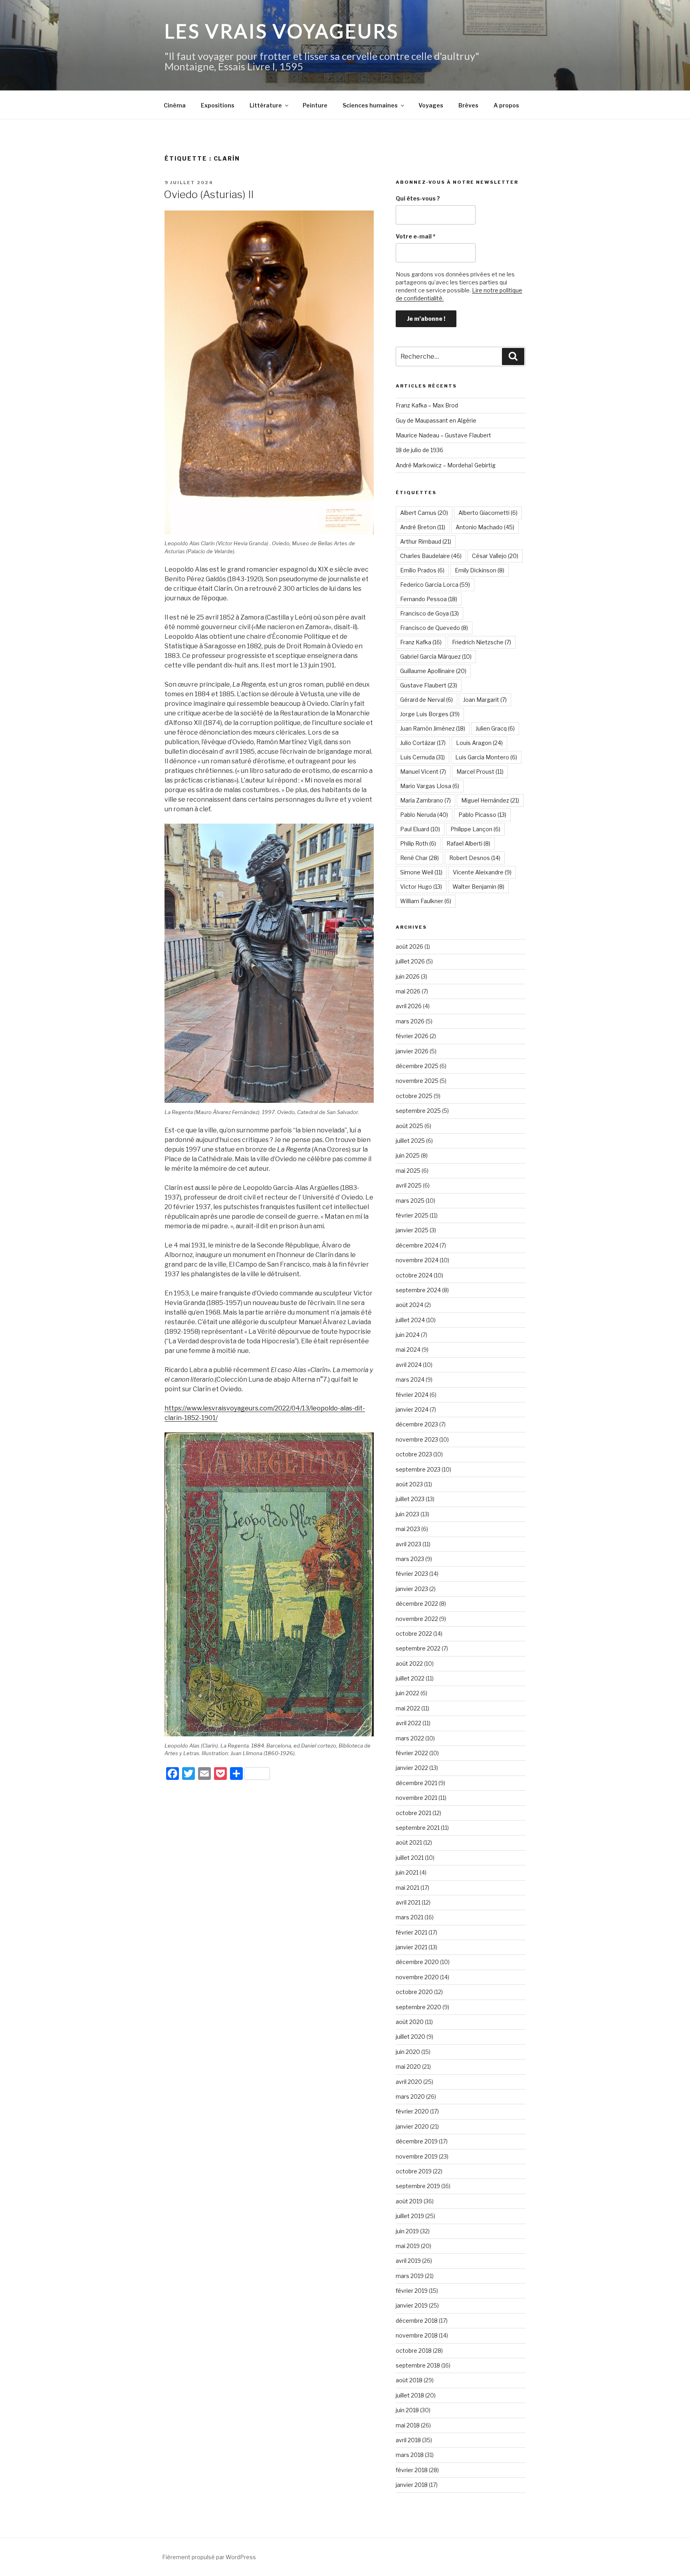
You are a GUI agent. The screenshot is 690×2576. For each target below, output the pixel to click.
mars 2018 (410, 2455)
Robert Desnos (475, 858)
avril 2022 (408, 1723)
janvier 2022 (412, 1768)
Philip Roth (418, 843)
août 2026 (409, 946)
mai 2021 (407, 1888)
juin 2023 (407, 1514)
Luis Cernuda (422, 757)
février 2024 (412, 1395)
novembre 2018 (417, 2335)
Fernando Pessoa (429, 599)
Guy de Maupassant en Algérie (436, 420)
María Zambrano (425, 800)
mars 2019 (410, 2276)
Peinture (315, 105)
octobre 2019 (414, 2171)
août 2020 (410, 2022)
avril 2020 (409, 2082)
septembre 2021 (418, 1828)
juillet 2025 (410, 1141)
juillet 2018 (410, 2395)
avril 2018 (408, 2440)
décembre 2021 (416, 1783)
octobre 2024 (414, 1275)
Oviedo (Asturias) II (209, 194)
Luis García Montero (486, 757)
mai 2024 (408, 1350)
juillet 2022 (410, 1678)
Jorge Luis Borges (430, 714)
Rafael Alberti (468, 843)
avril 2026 (409, 1006)
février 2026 (412, 1036)
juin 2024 (408, 1335)
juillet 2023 (410, 1499)
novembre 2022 (417, 1619)
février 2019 (412, 2291)
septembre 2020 (418, 2007)
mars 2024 (410, 1379)
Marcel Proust (480, 772)
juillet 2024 (410, 1320)
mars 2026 (410, 1021)
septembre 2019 (418, 2186)
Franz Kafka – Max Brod (427, 405)
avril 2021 (408, 1902)
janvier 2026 (412, 1051)
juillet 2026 (410, 961)
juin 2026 (408, 976)
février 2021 (411, 1932)
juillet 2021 (410, 1858)
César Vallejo (495, 556)
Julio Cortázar (423, 743)
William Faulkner (426, 901)
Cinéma (175, 105)
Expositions (218, 105)
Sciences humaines (370, 105)
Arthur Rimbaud (426, 541)
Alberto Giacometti (488, 513)
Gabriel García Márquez (436, 656)
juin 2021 (407, 1872)
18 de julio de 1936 (419, 450)
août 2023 (409, 1484)
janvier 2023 (412, 1589)
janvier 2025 (412, 1230)
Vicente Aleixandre (482, 872)
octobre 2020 (414, 1992)
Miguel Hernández (490, 800)
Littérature (266, 105)
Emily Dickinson (480, 570)
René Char (419, 858)
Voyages (431, 105)
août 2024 (409, 1305)
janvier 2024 (412, 1409)
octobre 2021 (413, 1813)
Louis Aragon (479, 743)
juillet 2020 (410, 2037)
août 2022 (409, 1663)
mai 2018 (408, 2425)
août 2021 (409, 1842)
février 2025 (412, 1215)
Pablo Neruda (424, 815)
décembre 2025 (417, 1066)
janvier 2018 (412, 2485)
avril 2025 (409, 1185)
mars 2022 (410, 1738)
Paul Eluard (420, 829)
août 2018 (409, 2380)
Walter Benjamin (478, 887)
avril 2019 (408, 2261)
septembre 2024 (418, 1290)
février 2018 (412, 2470)
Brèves (468, 105)
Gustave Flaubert (429, 685)
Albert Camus (424, 513)
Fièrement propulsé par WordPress (209, 2557)
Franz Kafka (421, 642)
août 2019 (409, 2201)
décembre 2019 (417, 2141)
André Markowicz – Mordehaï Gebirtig (446, 465)
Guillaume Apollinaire (433, 671)
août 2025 (409, 1126)
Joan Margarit (485, 700)
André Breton (423, 527)
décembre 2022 (417, 1604)
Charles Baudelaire (431, 556)
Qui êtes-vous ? (418, 198)
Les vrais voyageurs (282, 31)
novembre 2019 (417, 2156)
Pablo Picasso (482, 815)
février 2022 (412, 1753)
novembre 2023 (417, 1439)
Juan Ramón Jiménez (433, 728)
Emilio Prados (422, 570)
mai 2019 (408, 2246)
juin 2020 (408, 2052)
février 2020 (412, 2111)
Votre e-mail (416, 236)
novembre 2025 (417, 1081)
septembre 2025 (418, 1111)
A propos (506, 105)
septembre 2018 (418, 2365)
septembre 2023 (418, 1469)
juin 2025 (408, 1155)
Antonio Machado (485, 527)
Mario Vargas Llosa (430, 786)
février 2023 (412, 1574)
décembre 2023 (417, 1424)
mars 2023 (410, 1559)
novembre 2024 (417, 1260)
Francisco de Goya (429, 613)
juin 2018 (407, 2410)
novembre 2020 (417, 1977)
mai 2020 (408, 2067)
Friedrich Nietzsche (482, 642)
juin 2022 (407, 1693)
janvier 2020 (412, 2126)
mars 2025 (410, 1201)
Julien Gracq (495, 728)
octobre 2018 (414, 2351)
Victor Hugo (421, 887)
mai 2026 (408, 991)
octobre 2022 (414, 1634)
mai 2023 (408, 1529)
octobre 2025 (414, 1096)
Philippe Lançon (475, 829)
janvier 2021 (411, 1947)
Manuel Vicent (423, 772)
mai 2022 (408, 1708)
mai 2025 (408, 1171)
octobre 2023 (414, 1454)
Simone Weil (421, 872)
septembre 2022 (418, 1648)
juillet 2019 (410, 2216)
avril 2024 (409, 1365)
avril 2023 (408, 1544)
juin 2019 (407, 2231)
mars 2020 (410, 2096)
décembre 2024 (417, 1245)
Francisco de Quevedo (434, 628)
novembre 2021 (416, 1798)
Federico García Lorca (435, 585)
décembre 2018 (417, 2321)
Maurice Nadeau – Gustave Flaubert (443, 435)
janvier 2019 (412, 2305)
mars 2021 (409, 1917)
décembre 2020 (417, 1962)
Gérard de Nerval (426, 700)
